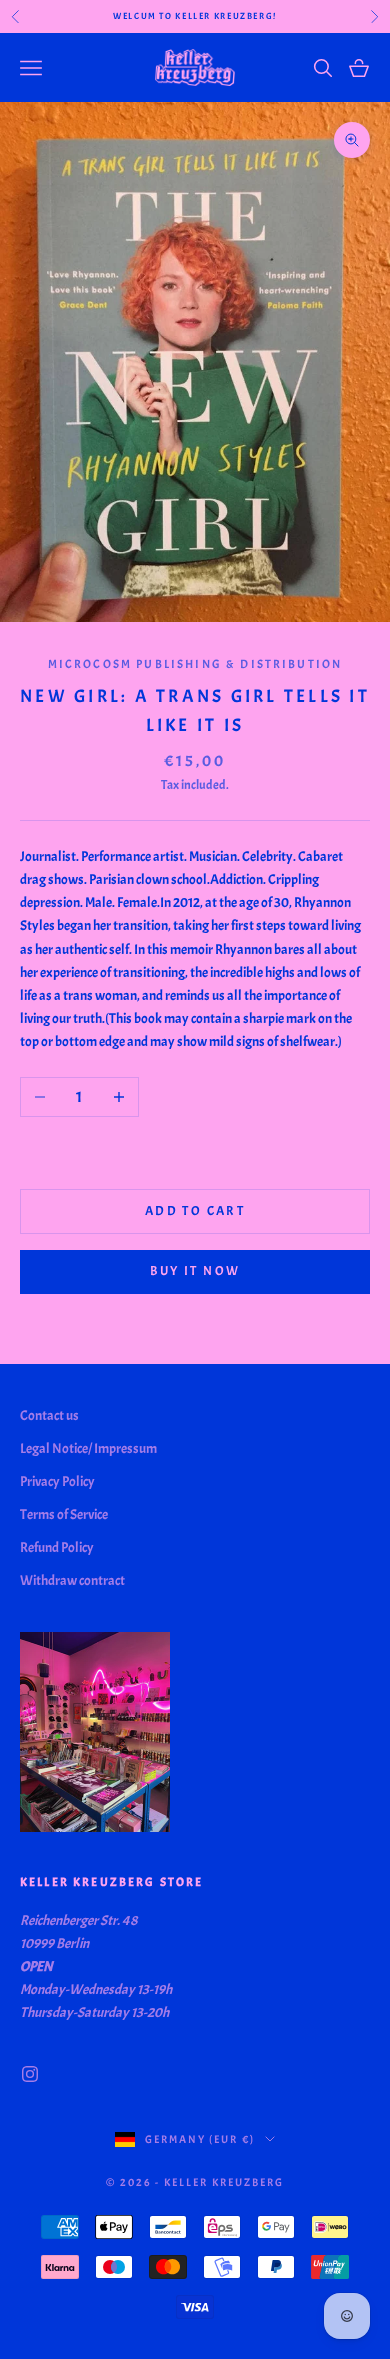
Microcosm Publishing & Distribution (195, 664)
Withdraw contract (72, 1580)
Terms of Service (64, 1514)
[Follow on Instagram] (30, 2074)
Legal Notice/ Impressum (88, 1448)
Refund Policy (57, 1547)
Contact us (49, 1415)
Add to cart (195, 1211)
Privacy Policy (57, 1481)
